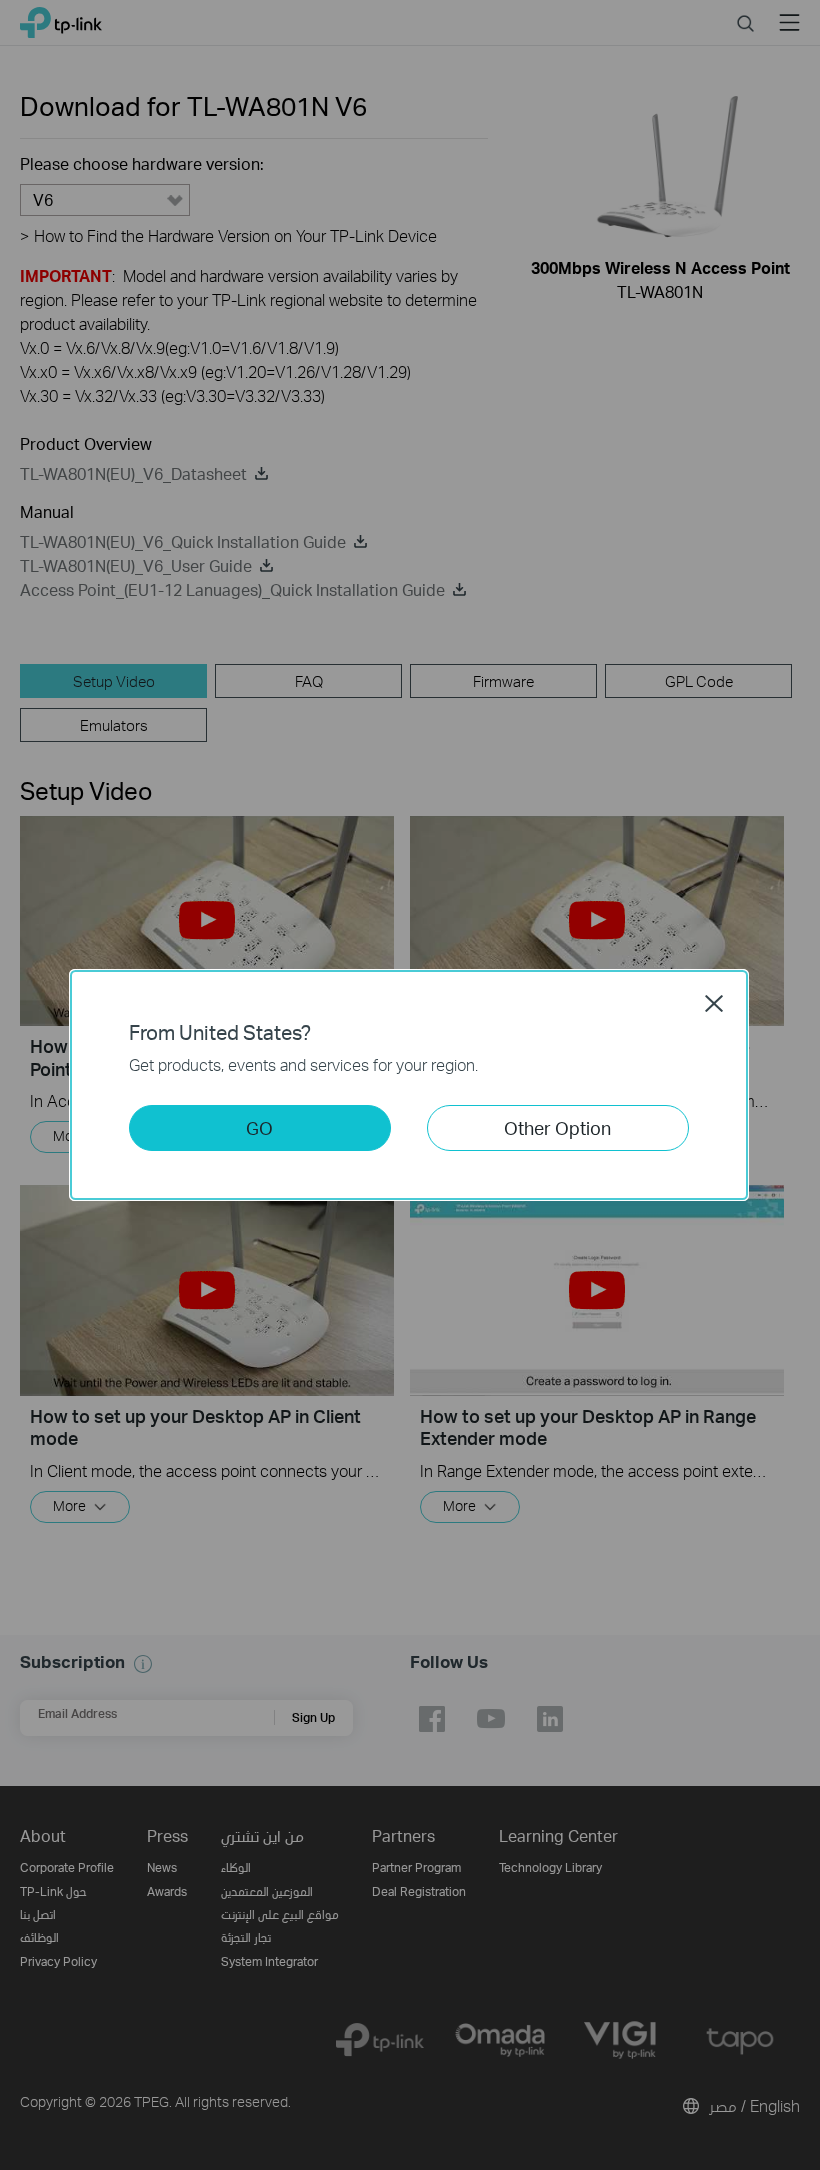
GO (259, 1127)
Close (714, 1003)
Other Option (557, 1127)
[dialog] (410, 1085)
